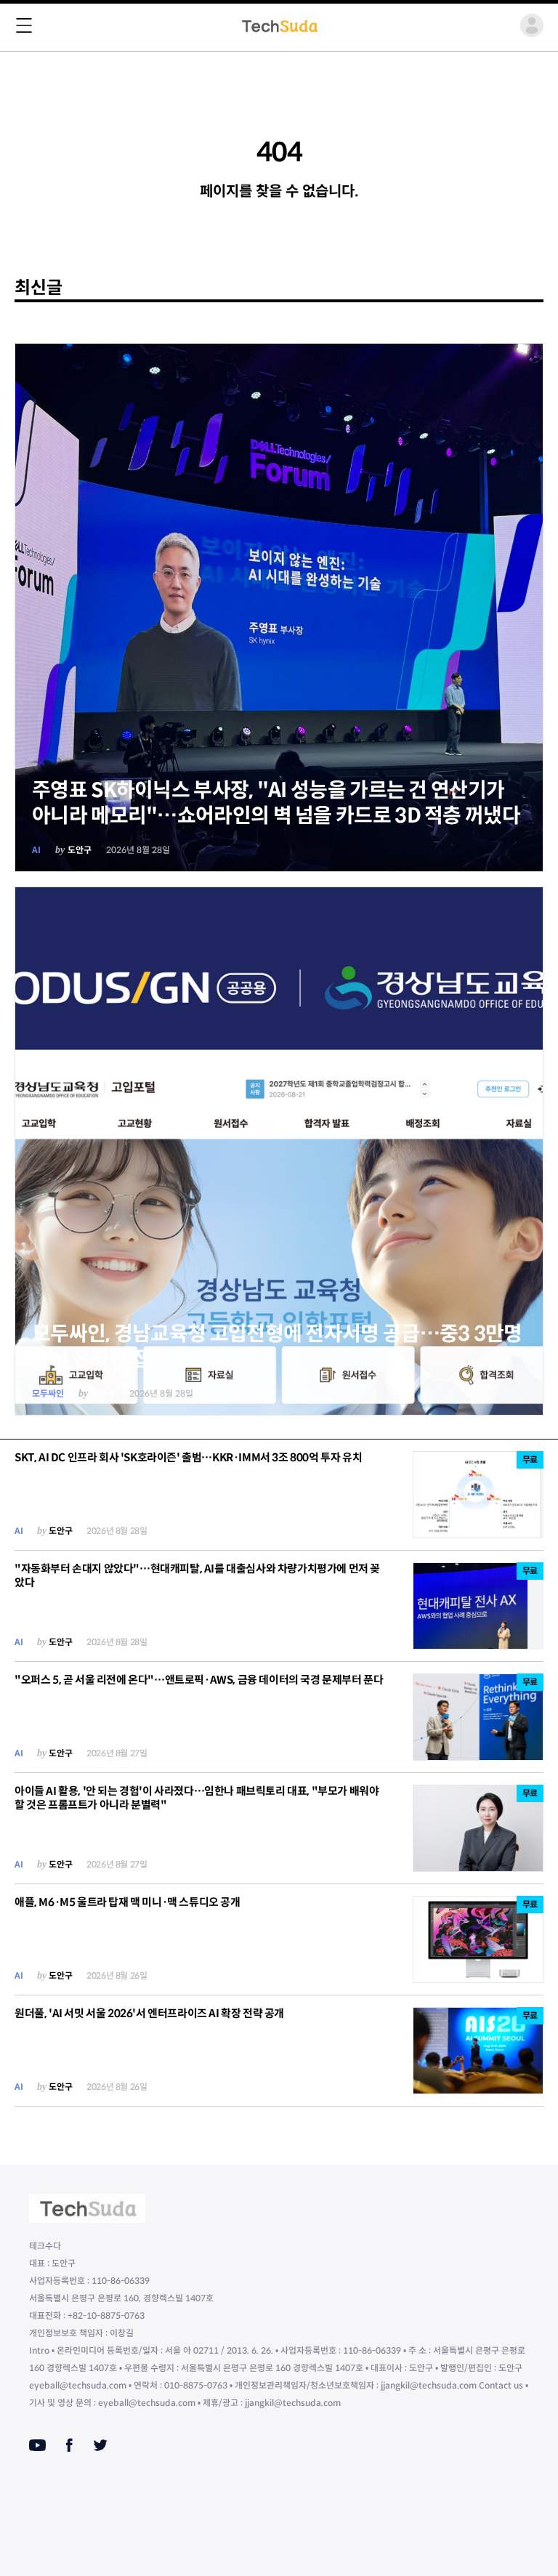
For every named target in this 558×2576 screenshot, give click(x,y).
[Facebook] (69, 2445)
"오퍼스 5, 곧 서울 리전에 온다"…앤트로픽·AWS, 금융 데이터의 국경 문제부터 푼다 (199, 1680)
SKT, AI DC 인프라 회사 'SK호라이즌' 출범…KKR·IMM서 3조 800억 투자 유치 (188, 1457)
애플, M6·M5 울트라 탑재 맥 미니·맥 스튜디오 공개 (128, 1902)
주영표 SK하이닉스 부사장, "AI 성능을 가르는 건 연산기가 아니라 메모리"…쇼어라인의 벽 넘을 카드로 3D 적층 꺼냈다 (276, 803)
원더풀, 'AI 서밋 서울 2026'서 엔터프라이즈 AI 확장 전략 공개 (149, 2013)
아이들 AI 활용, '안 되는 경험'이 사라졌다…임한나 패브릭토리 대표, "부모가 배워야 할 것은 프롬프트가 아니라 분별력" (197, 1798)
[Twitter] (100, 2445)
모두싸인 (48, 1393)
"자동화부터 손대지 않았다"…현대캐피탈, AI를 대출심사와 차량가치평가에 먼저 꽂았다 (197, 1575)
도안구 (80, 850)
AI (36, 850)
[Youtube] (37, 2445)
